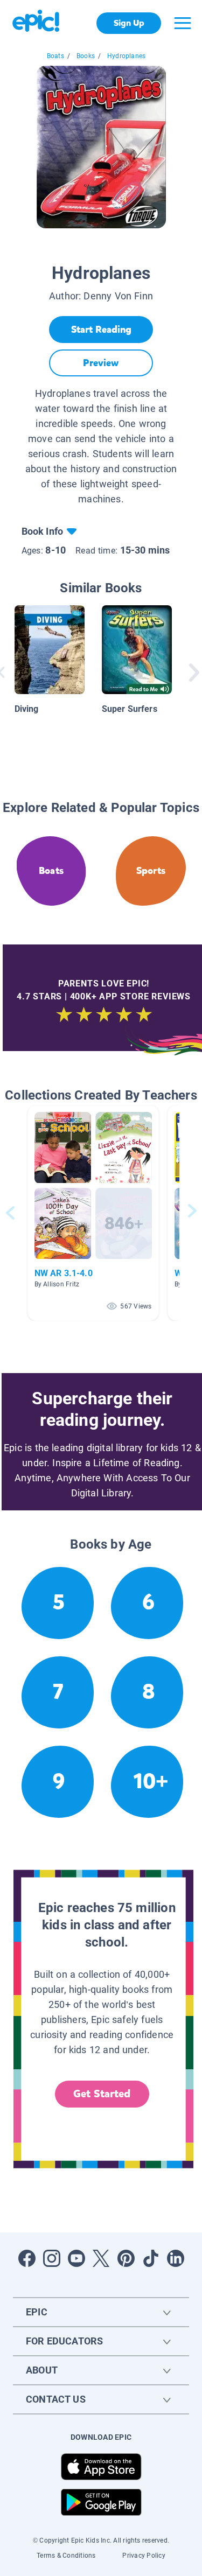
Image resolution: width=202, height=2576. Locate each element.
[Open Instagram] (52, 2258)
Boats (55, 56)
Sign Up (129, 23)
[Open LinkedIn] (176, 2258)
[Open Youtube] (76, 2258)
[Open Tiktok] (151, 2258)
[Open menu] (183, 23)
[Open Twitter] (101, 2258)
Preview (101, 363)
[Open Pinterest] (126, 2258)
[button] (93, 1213)
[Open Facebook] (27, 2258)
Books (86, 56)
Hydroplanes (126, 56)
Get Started (102, 2094)
